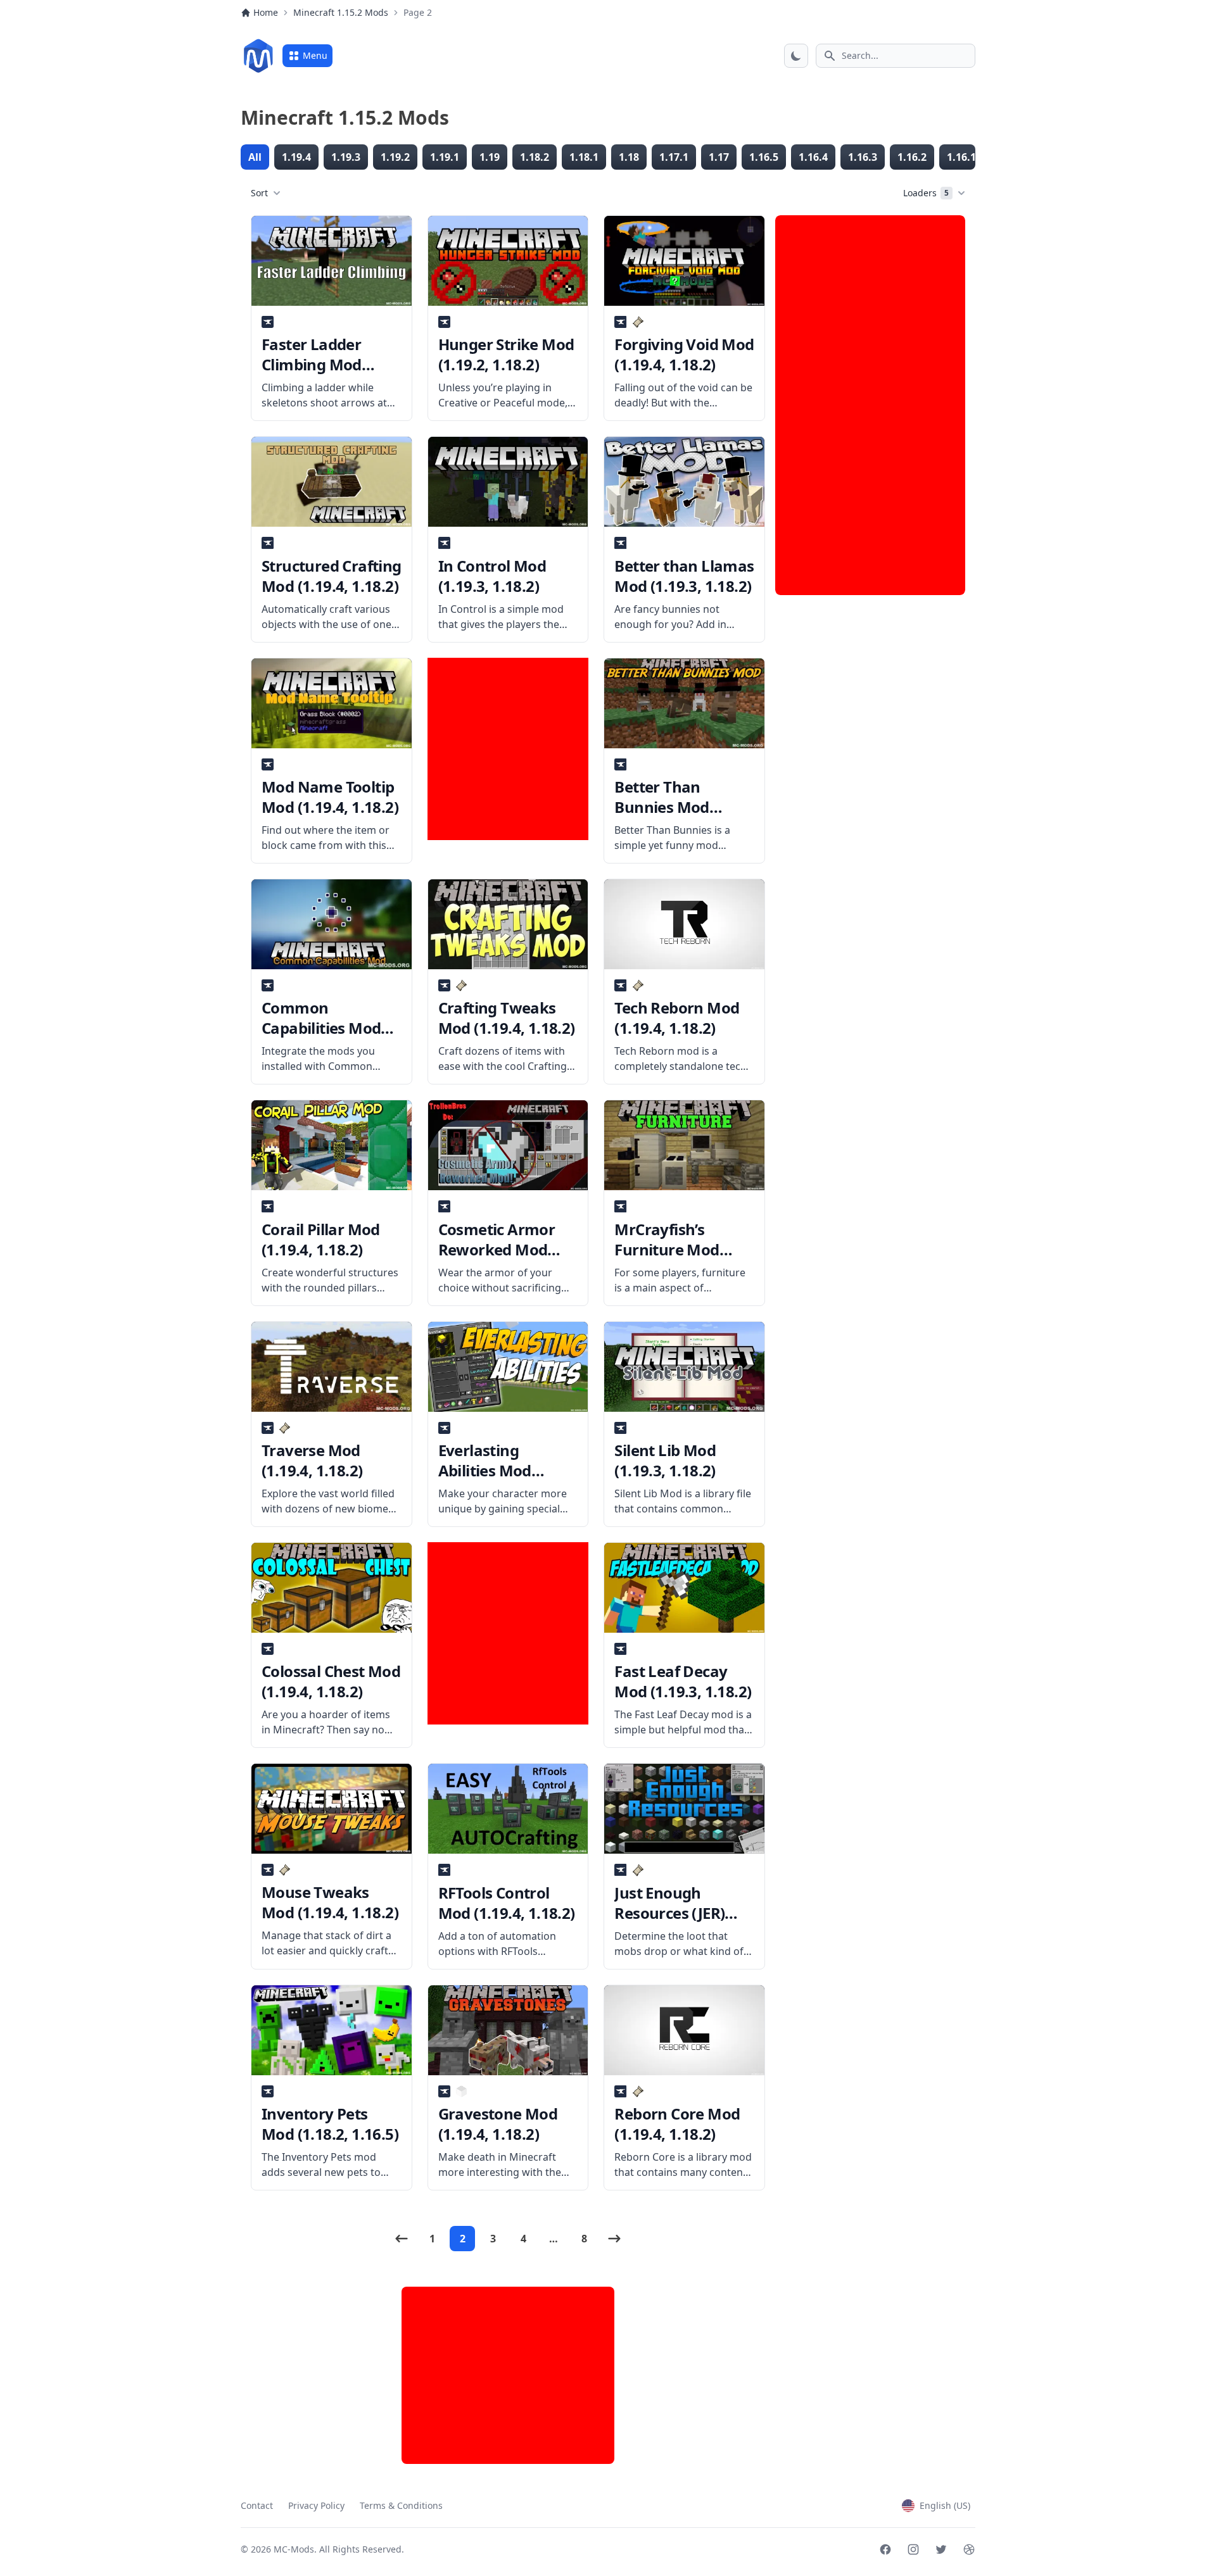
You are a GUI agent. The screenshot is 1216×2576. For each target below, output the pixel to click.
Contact (257, 2505)
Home (266, 12)
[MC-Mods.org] (258, 56)
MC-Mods (294, 2549)
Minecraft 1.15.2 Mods (341, 12)
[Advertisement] (508, 749)
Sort (259, 193)
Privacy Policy (316, 2505)
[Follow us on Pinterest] (969, 2549)
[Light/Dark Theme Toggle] (796, 56)
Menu (315, 55)
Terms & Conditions (401, 2505)
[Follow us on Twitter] (941, 2549)
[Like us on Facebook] (885, 2549)
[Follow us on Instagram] (913, 2549)
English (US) (945, 2505)
